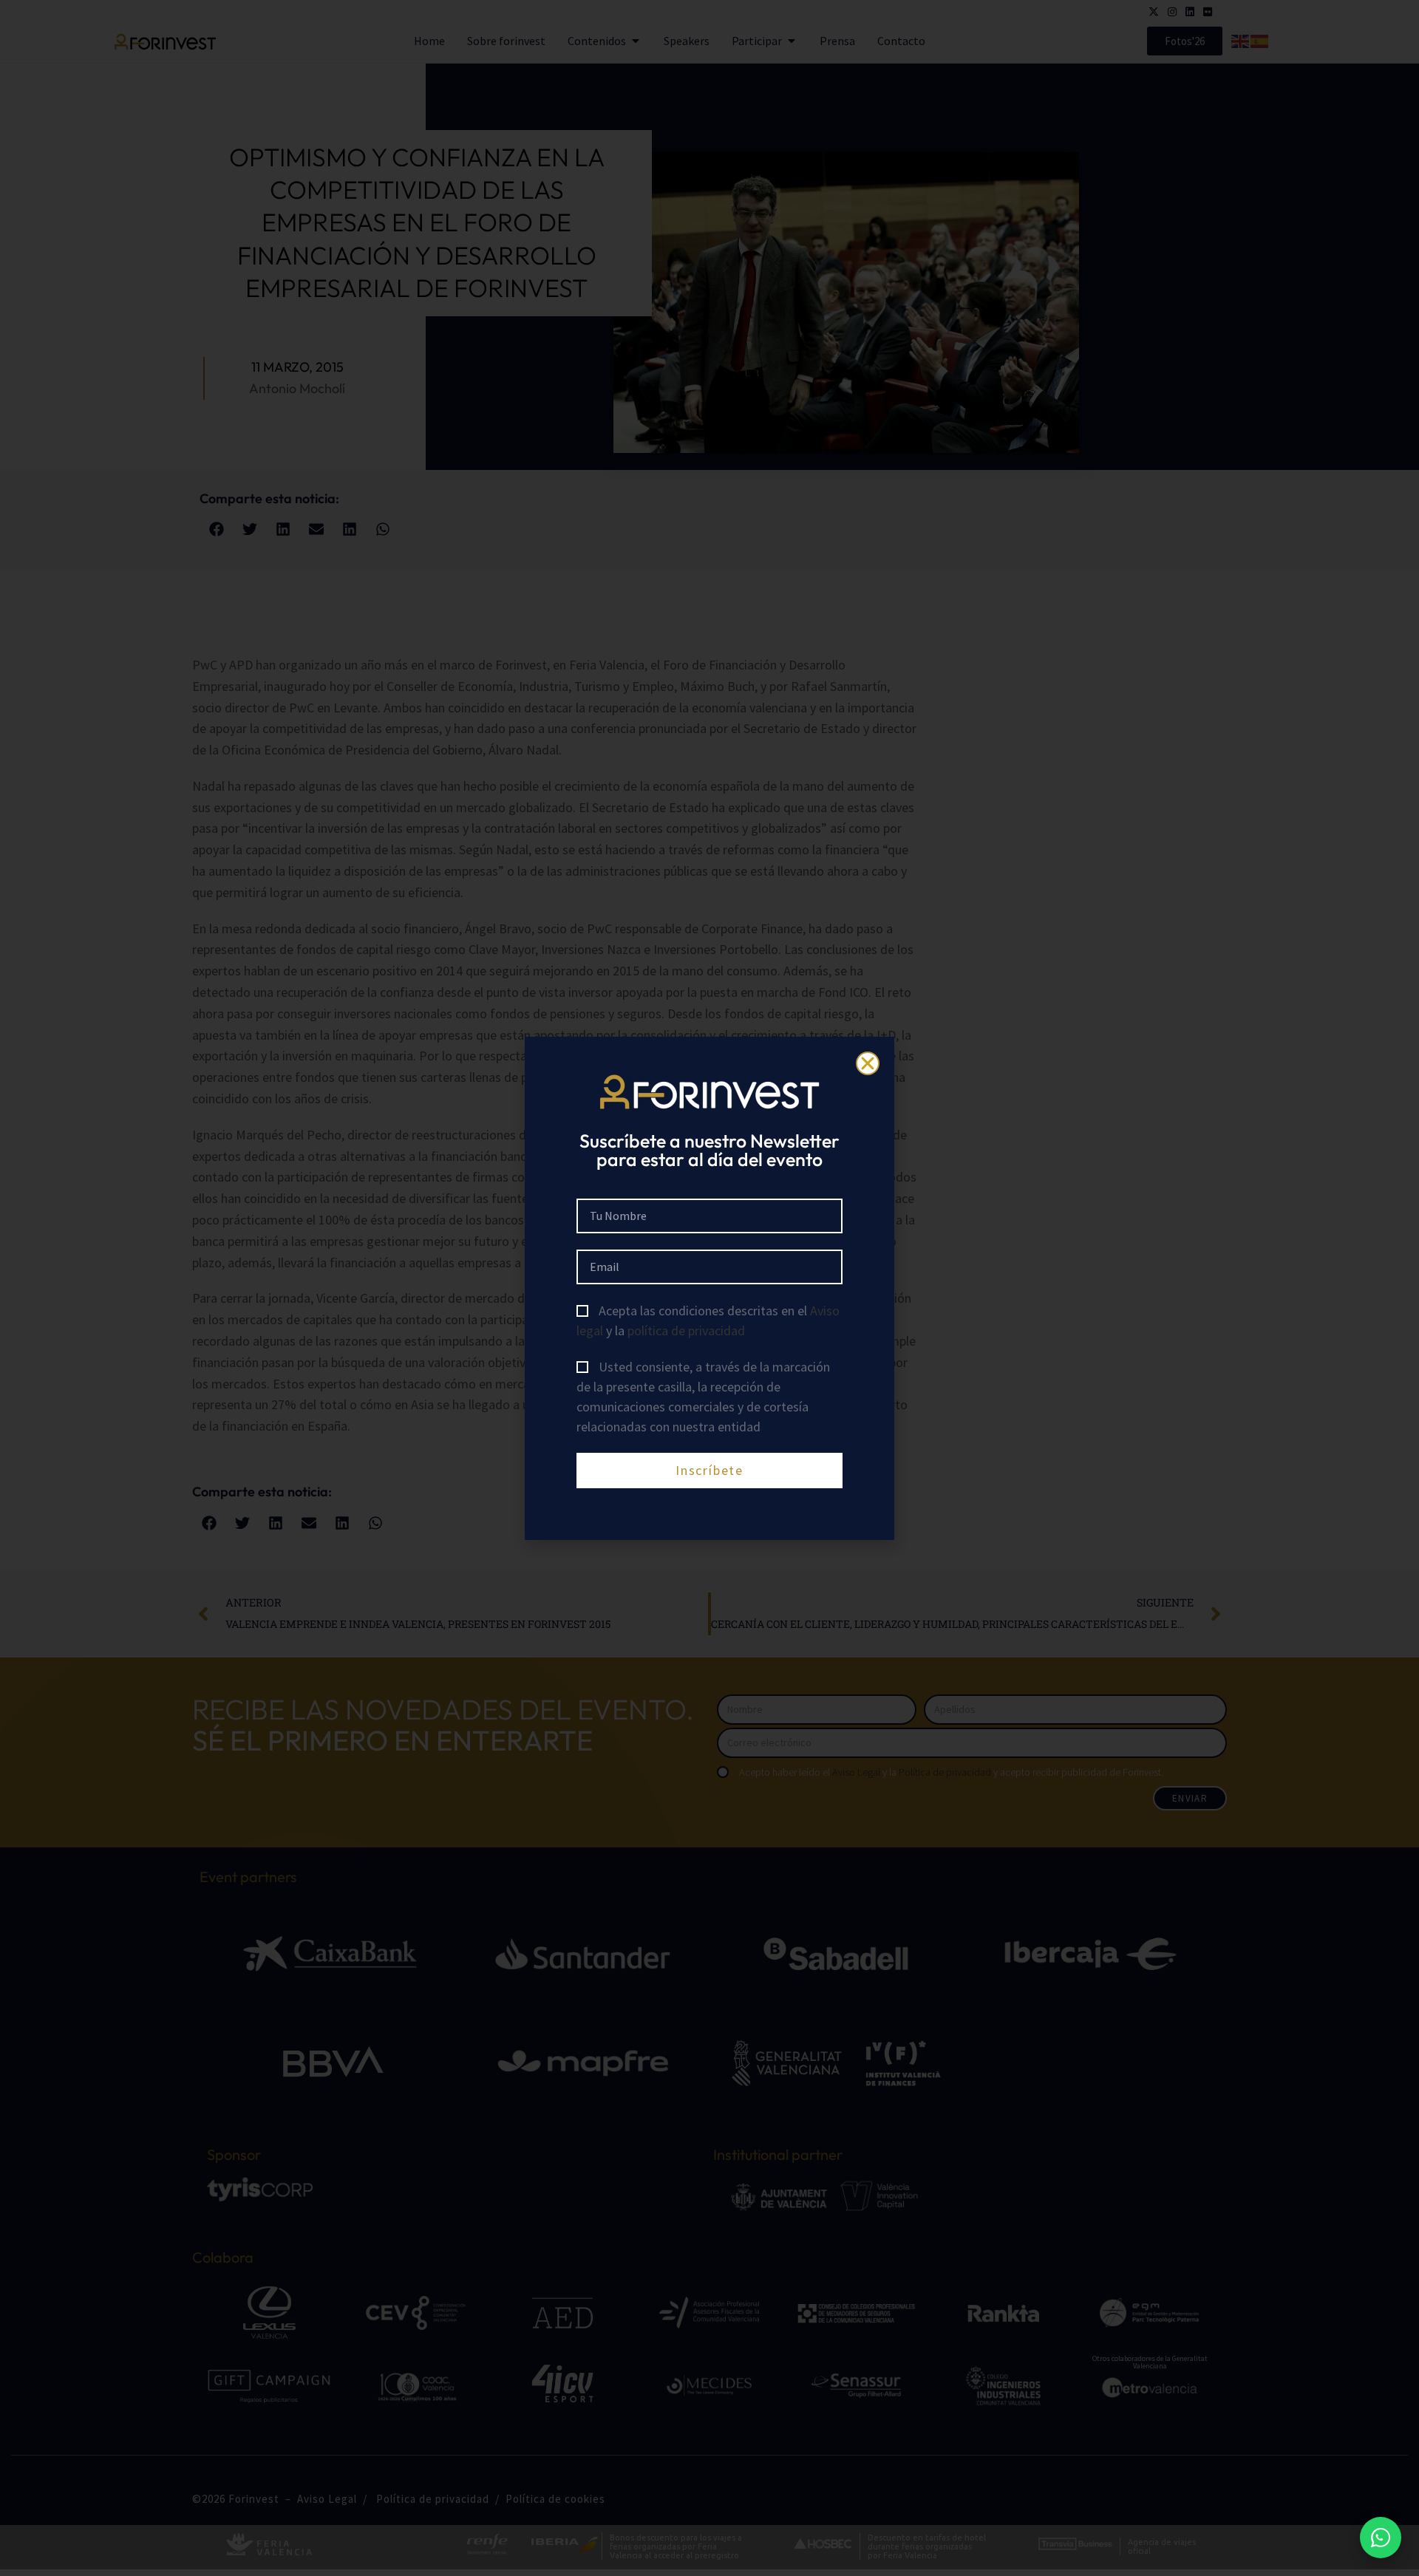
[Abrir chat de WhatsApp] (1381, 2538)
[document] (709, 1288)
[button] (868, 1063)
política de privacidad (686, 1330)
